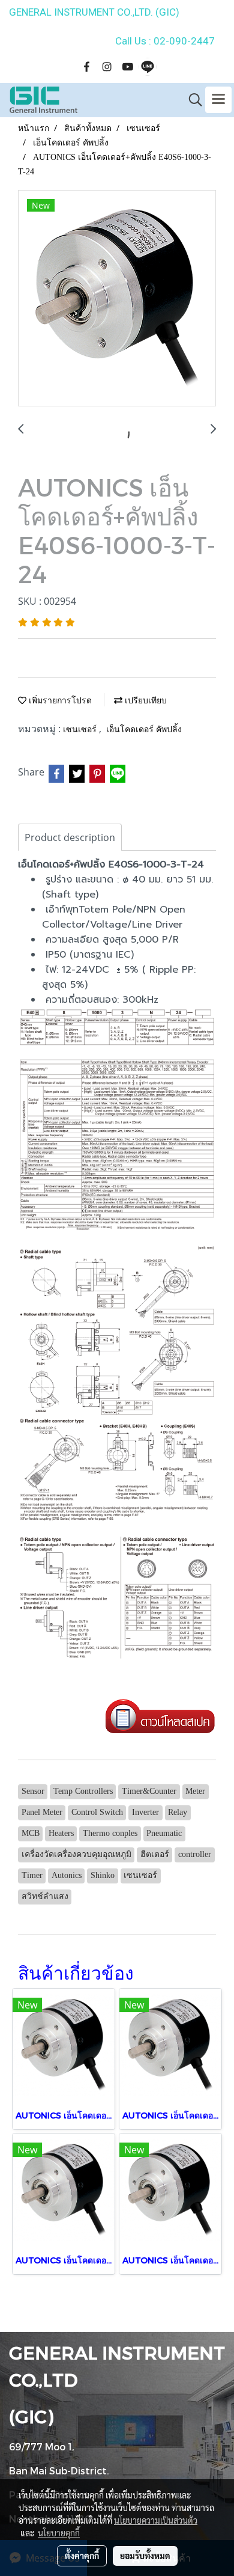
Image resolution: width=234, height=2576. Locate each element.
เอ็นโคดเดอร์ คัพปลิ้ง (144, 730)
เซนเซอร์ (81, 730)
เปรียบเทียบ (145, 701)
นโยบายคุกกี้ (59, 2533)
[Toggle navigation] (218, 100)
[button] (191, 100)
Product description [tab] (70, 837)
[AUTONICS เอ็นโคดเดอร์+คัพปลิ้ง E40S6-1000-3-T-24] (117, 299)
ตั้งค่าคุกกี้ (82, 2556)
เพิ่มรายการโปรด (59, 701)
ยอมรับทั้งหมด (145, 2556)
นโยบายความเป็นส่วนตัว (156, 2520)
